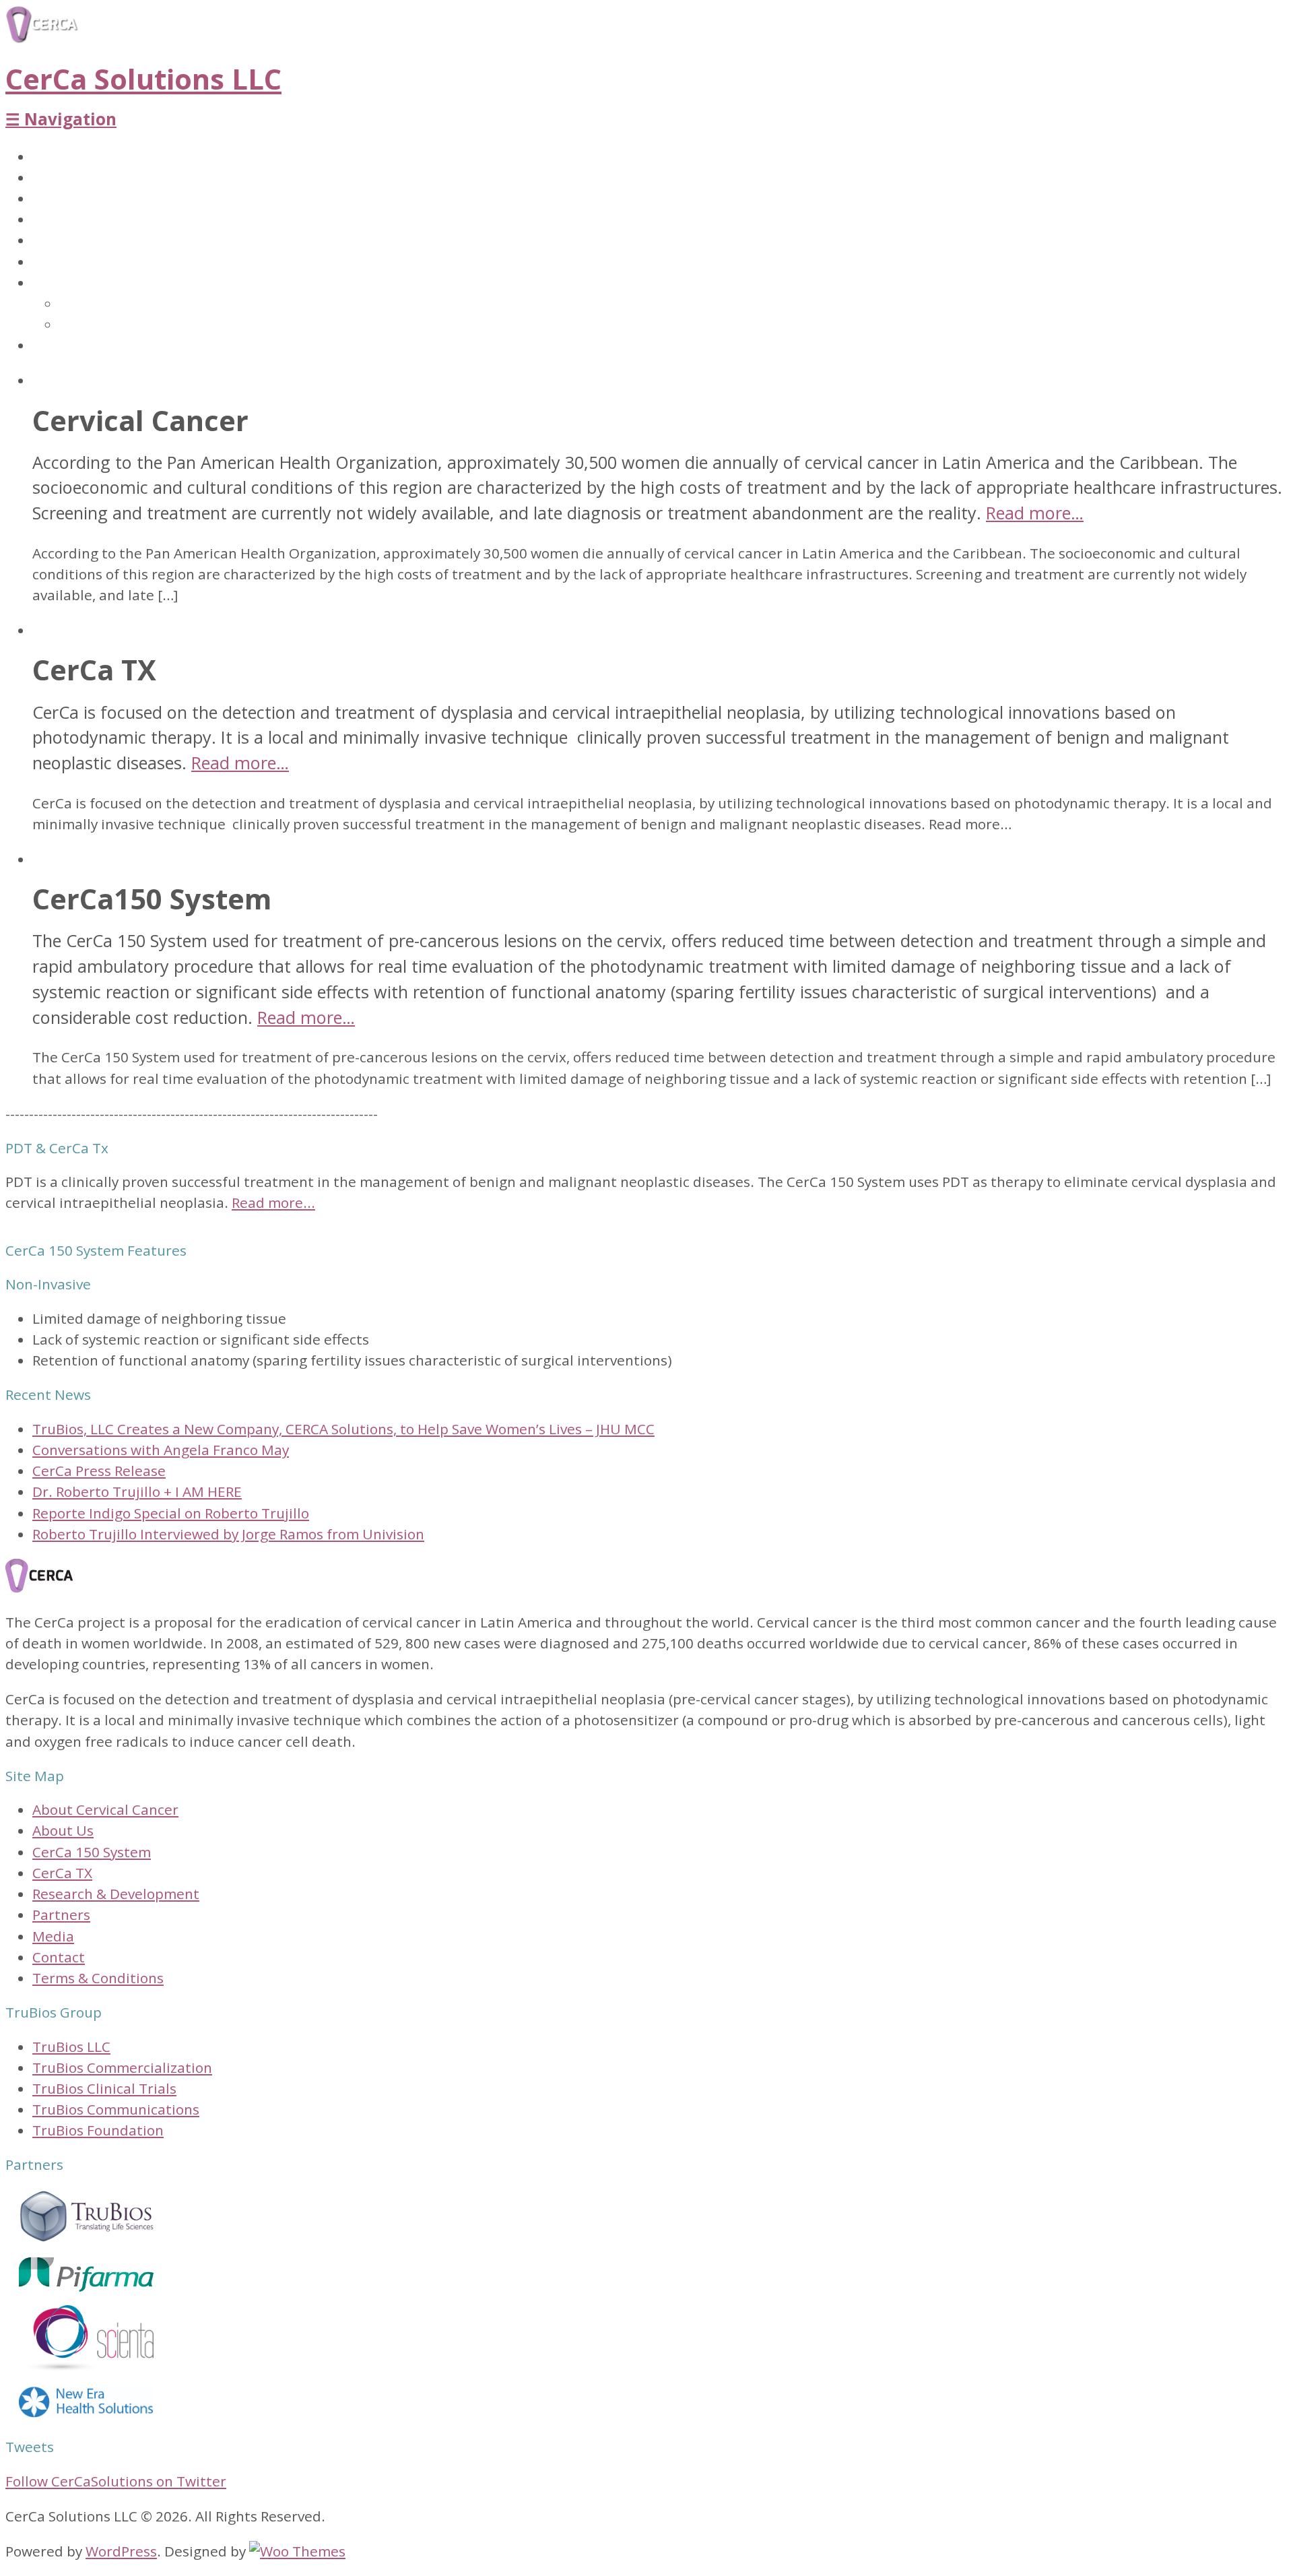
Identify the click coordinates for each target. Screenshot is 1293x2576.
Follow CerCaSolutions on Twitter (116, 2481)
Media (55, 283)
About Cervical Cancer (111, 178)
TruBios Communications (116, 2109)
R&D (47, 240)
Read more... (273, 1202)
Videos (83, 325)
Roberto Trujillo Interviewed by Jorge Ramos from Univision (228, 1534)
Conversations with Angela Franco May (161, 1450)
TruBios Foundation (98, 2130)
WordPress (121, 2551)
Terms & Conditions (98, 1978)
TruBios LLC (71, 2047)
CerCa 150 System (93, 199)
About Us (65, 157)
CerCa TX (65, 220)
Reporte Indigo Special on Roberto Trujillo (171, 1513)
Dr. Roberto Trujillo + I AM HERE (137, 1491)
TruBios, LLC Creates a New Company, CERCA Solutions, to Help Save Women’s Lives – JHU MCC (343, 1429)
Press (78, 304)
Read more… (1035, 513)
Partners (63, 262)
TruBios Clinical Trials (104, 2088)
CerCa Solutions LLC (143, 79)
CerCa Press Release (99, 1471)
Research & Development (116, 1894)
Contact (60, 346)
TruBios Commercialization (122, 2067)
